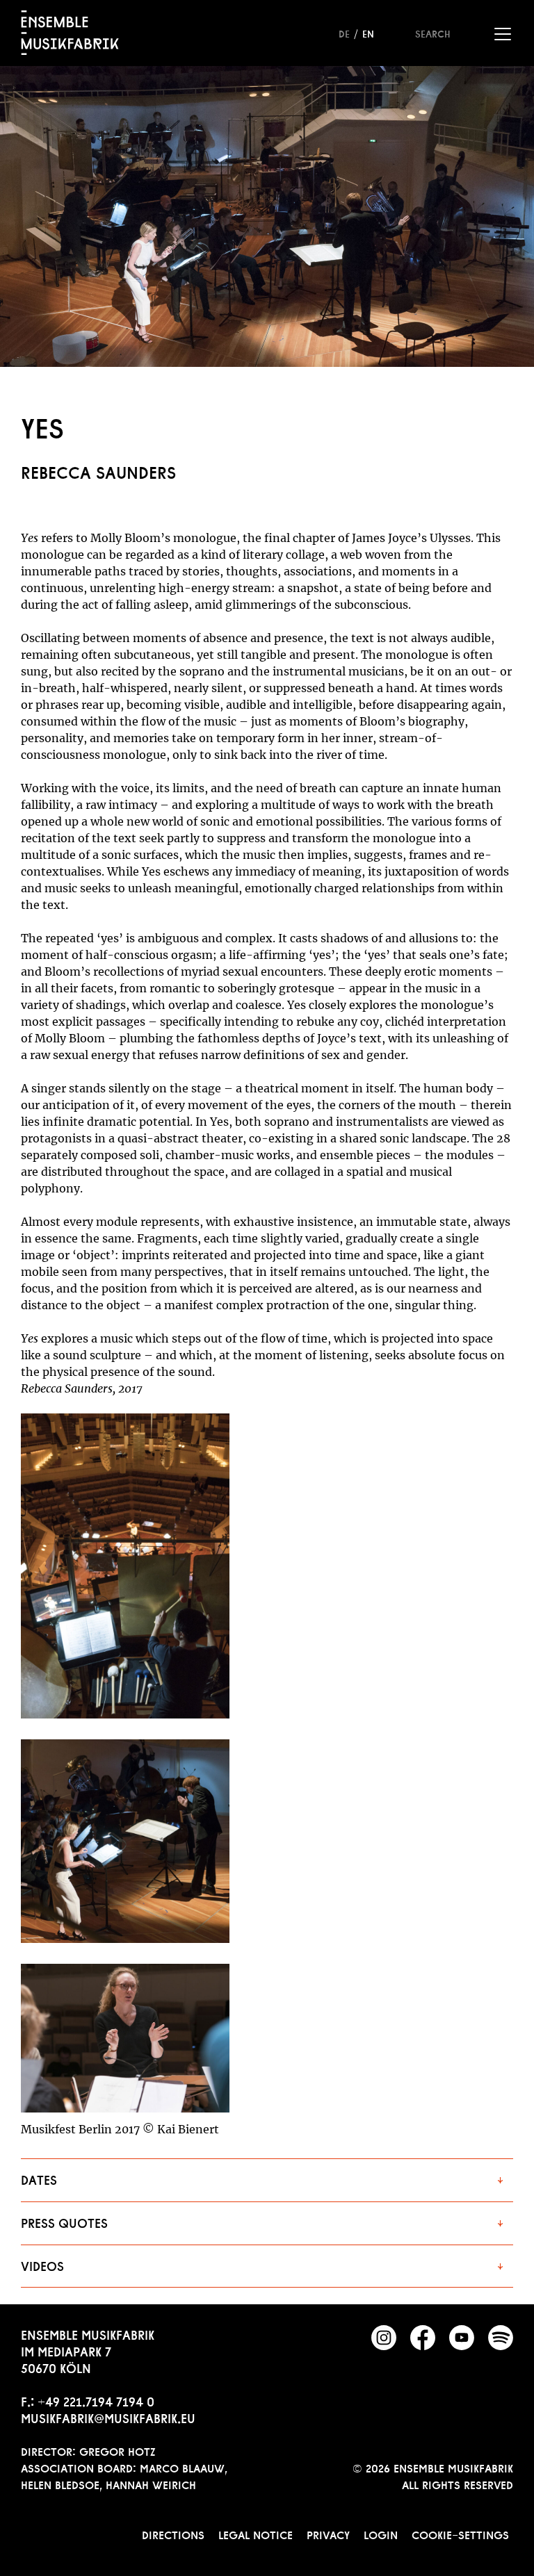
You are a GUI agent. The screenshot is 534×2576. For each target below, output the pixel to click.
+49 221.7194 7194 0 (96, 2400)
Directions (173, 2534)
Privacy (328, 2534)
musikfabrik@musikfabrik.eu (108, 2417)
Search (433, 33)
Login (381, 2534)
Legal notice (256, 2534)
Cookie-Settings (460, 2534)
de (344, 33)
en (368, 33)
